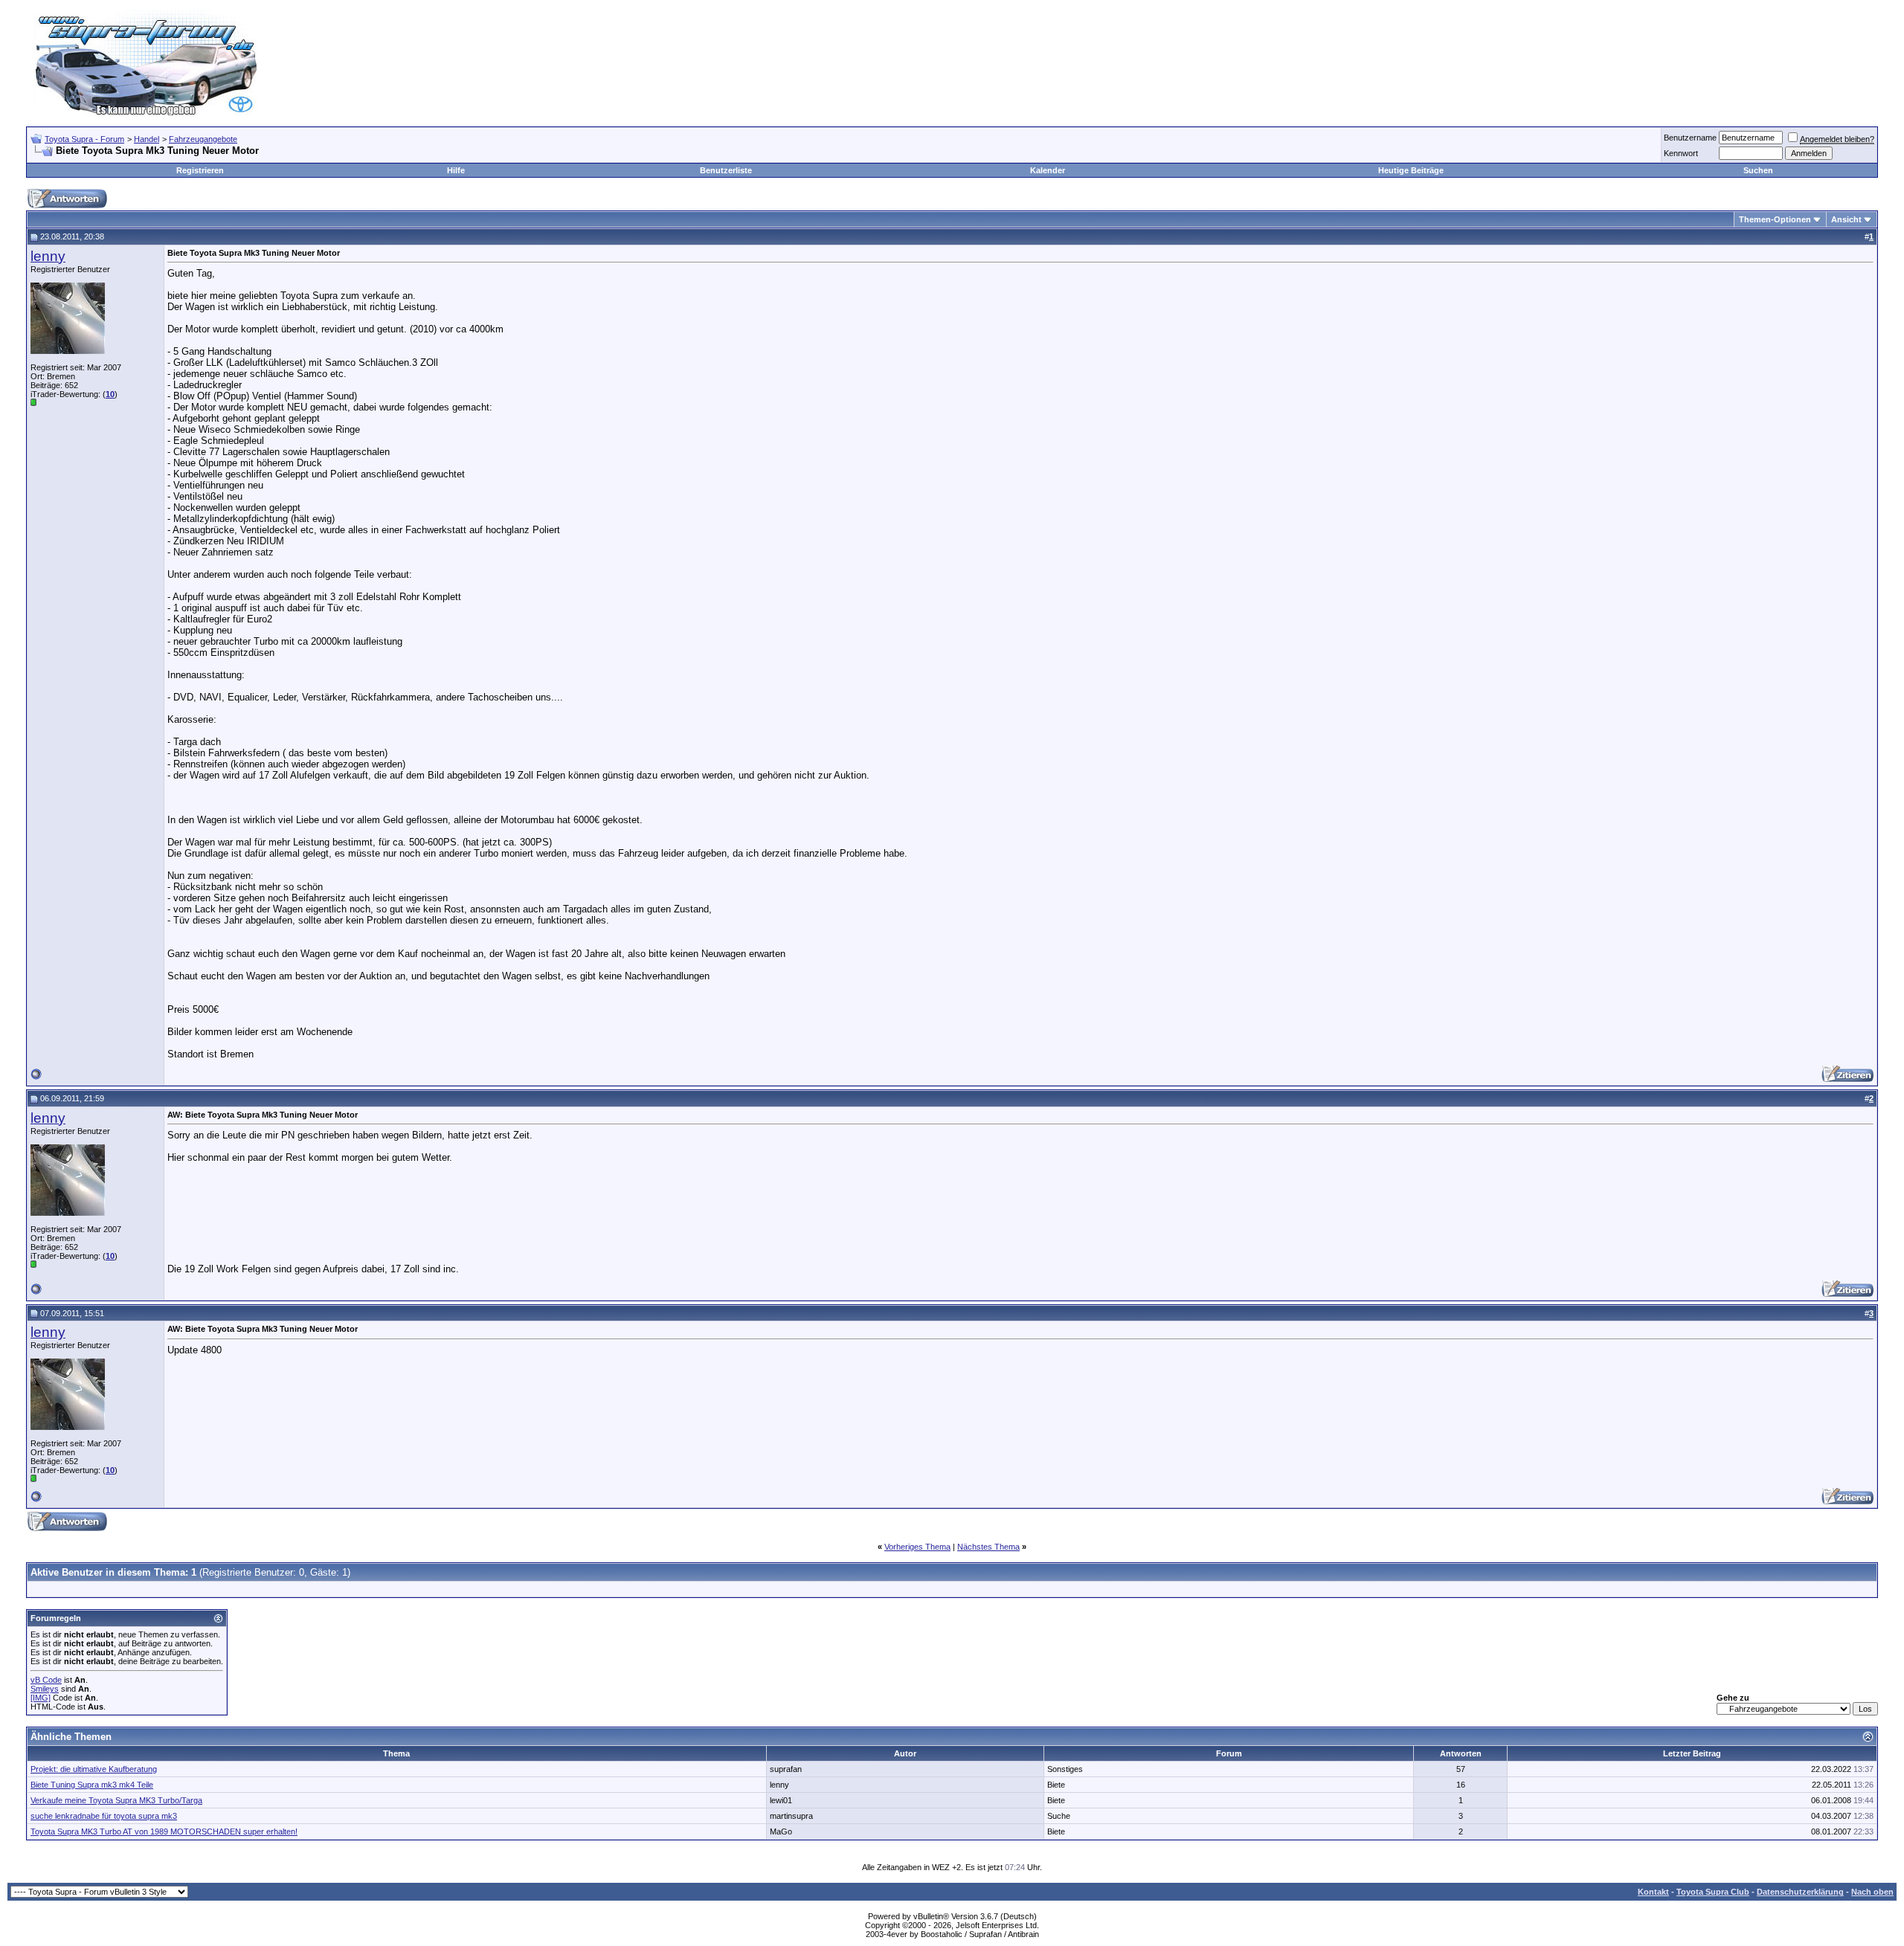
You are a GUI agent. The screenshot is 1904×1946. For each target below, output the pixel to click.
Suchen (1758, 170)
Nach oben (1872, 1892)
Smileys (45, 1689)
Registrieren (200, 170)
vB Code (46, 1680)
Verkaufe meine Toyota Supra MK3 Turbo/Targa (116, 1800)
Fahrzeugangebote (203, 139)
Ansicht (1846, 219)
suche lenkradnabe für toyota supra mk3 (104, 1816)
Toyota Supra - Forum (84, 139)
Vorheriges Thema (917, 1547)
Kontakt (1653, 1892)
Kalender (1048, 170)
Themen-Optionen (1775, 219)
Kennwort (1681, 153)
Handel (147, 139)
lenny (48, 256)
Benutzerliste (726, 170)
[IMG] (41, 1698)
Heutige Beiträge (1411, 170)
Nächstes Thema (988, 1547)
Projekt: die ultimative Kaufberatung (94, 1769)
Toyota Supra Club (1713, 1892)
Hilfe (456, 170)
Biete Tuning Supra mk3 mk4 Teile (92, 1785)
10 (110, 394)
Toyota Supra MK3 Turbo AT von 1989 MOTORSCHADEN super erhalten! (164, 1831)
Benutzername (1690, 138)
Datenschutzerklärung (1800, 1892)
